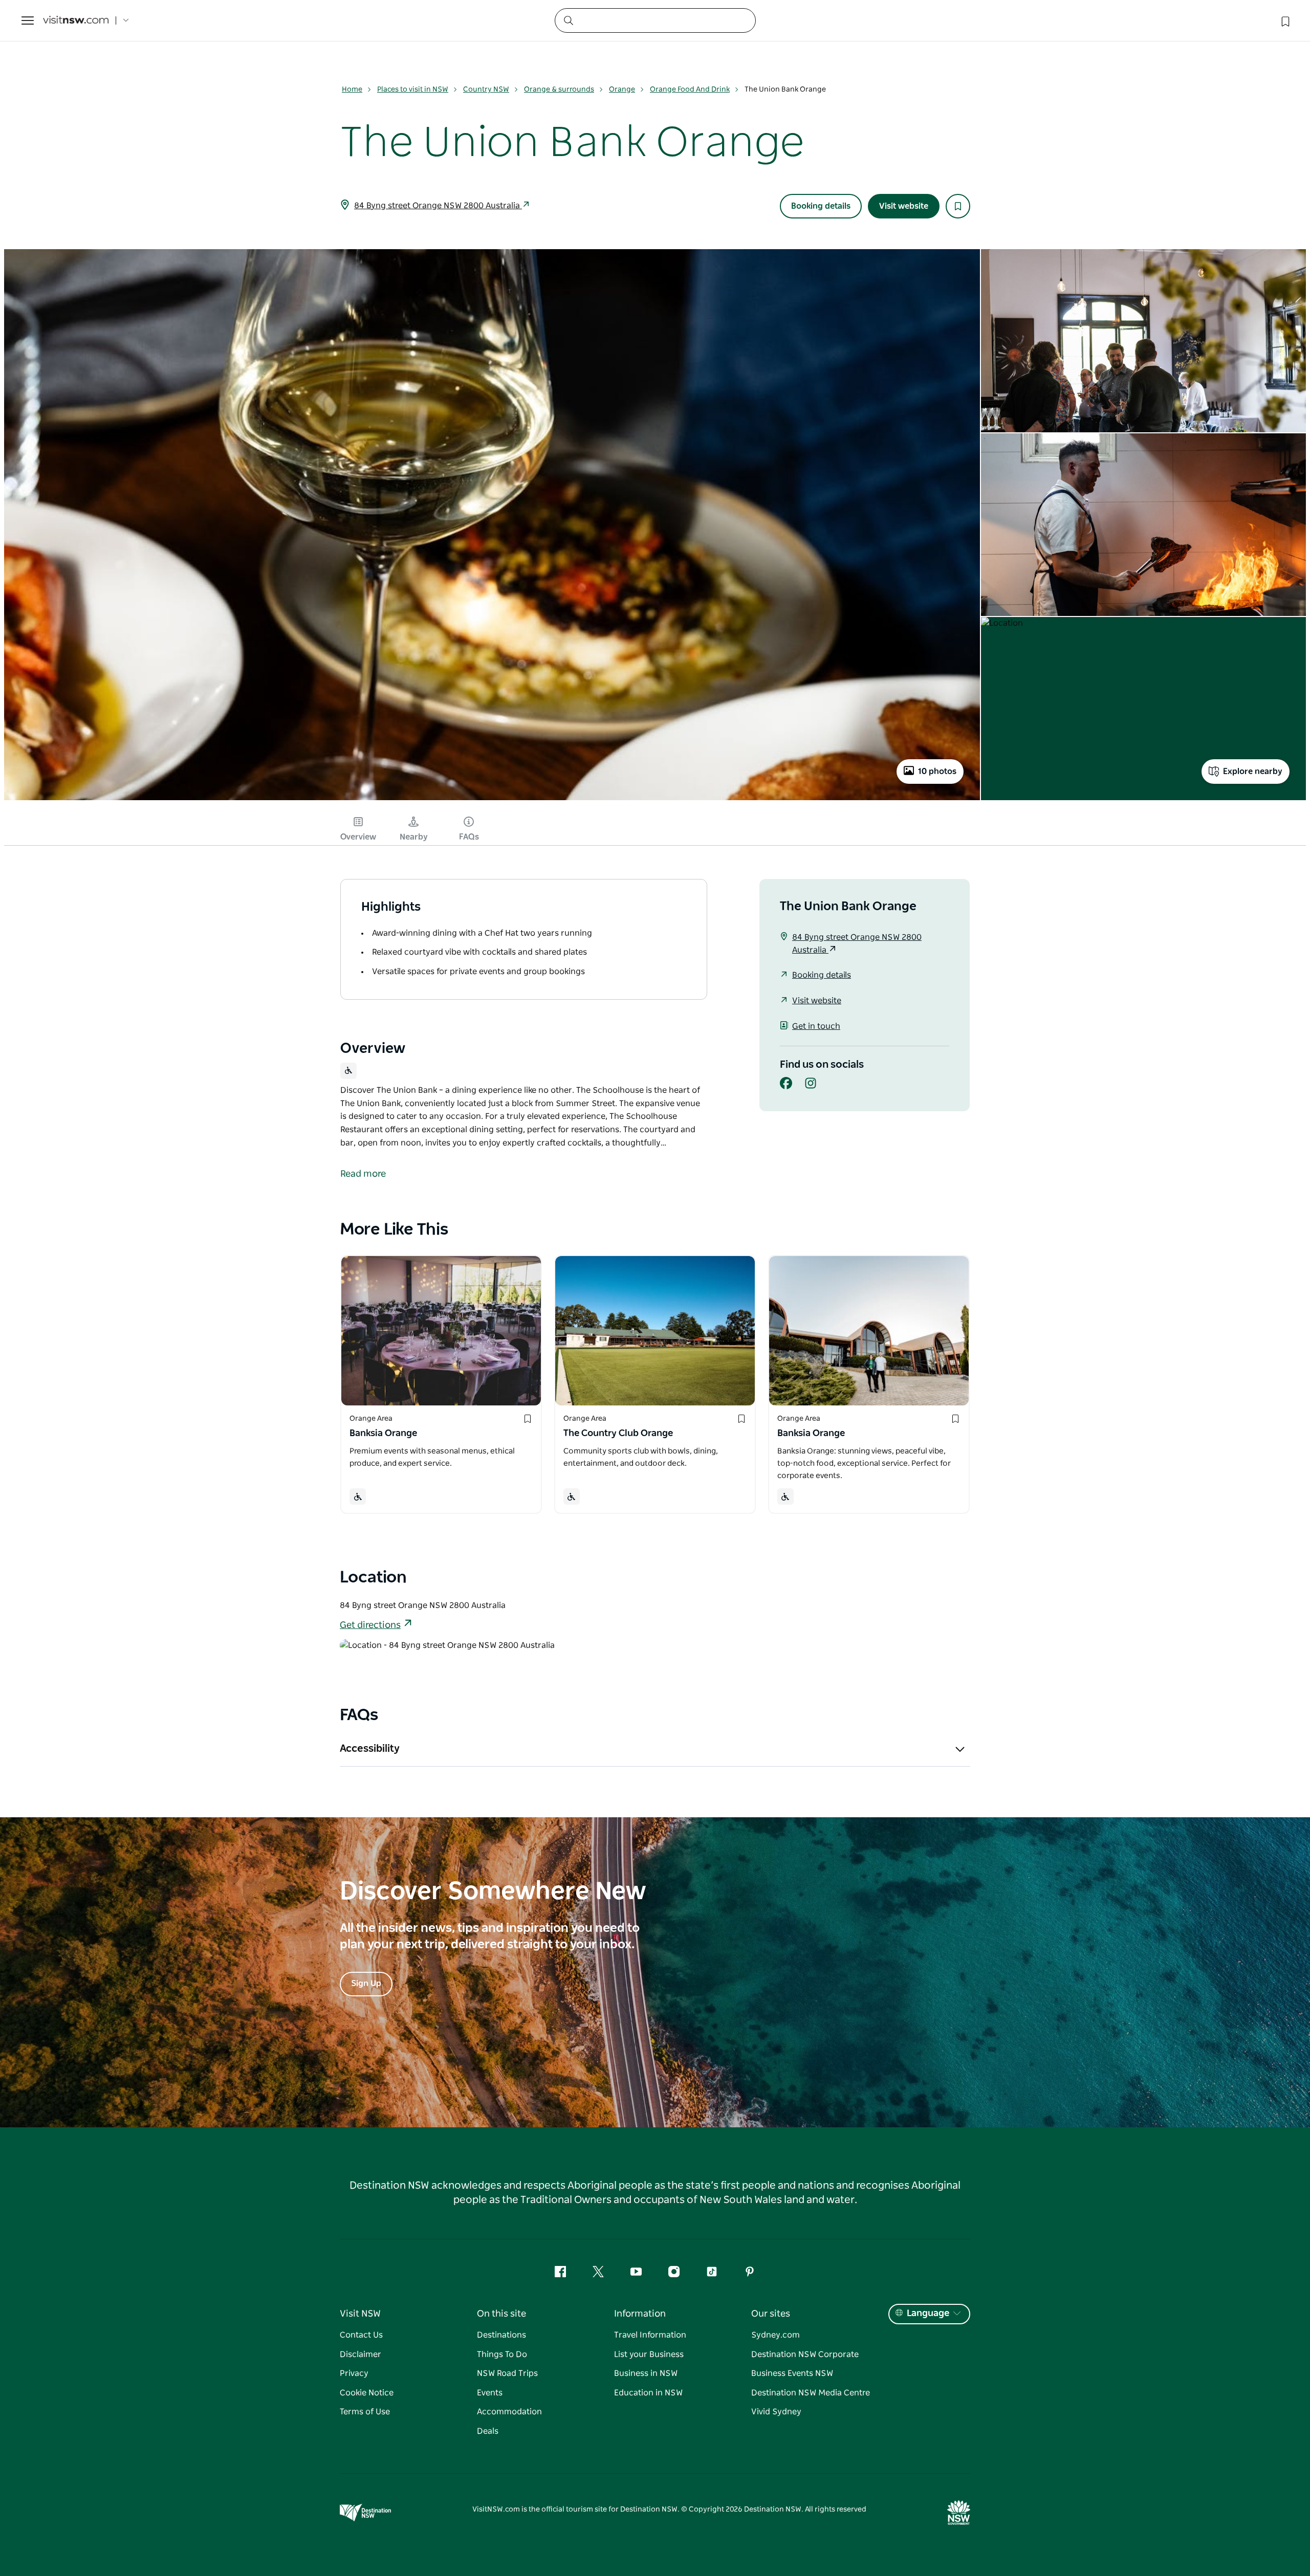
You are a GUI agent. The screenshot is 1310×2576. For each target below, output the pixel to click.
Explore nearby (1253, 772)
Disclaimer (361, 2354)
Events (490, 2393)
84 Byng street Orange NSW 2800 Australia (438, 206)
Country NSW (486, 90)
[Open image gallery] (492, 799)
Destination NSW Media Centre (811, 2393)
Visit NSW (360, 2314)
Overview (358, 837)
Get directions (370, 1625)
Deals (488, 2431)
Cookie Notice (367, 2393)
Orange (622, 90)
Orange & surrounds (559, 90)
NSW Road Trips (507, 2373)
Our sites (771, 2314)
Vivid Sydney (776, 2412)
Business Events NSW (792, 2373)
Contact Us (361, 2335)
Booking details (821, 206)
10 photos (937, 772)
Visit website (904, 206)
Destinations (501, 2335)
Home (352, 90)
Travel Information (650, 2335)
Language (928, 2314)
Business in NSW (646, 2373)
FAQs (469, 837)
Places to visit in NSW (413, 90)
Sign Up (366, 1984)
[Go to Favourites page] (1284, 20)
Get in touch (816, 1026)
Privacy (354, 2373)
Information (640, 2314)
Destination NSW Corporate (805, 2354)
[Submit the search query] (568, 20)
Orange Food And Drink (690, 90)
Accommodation (509, 2412)
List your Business (649, 2354)
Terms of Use (365, 2412)
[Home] (76, 21)
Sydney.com (776, 2335)
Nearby (414, 837)
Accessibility (370, 1749)
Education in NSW (648, 2393)
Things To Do (502, 2354)
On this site (501, 2314)
